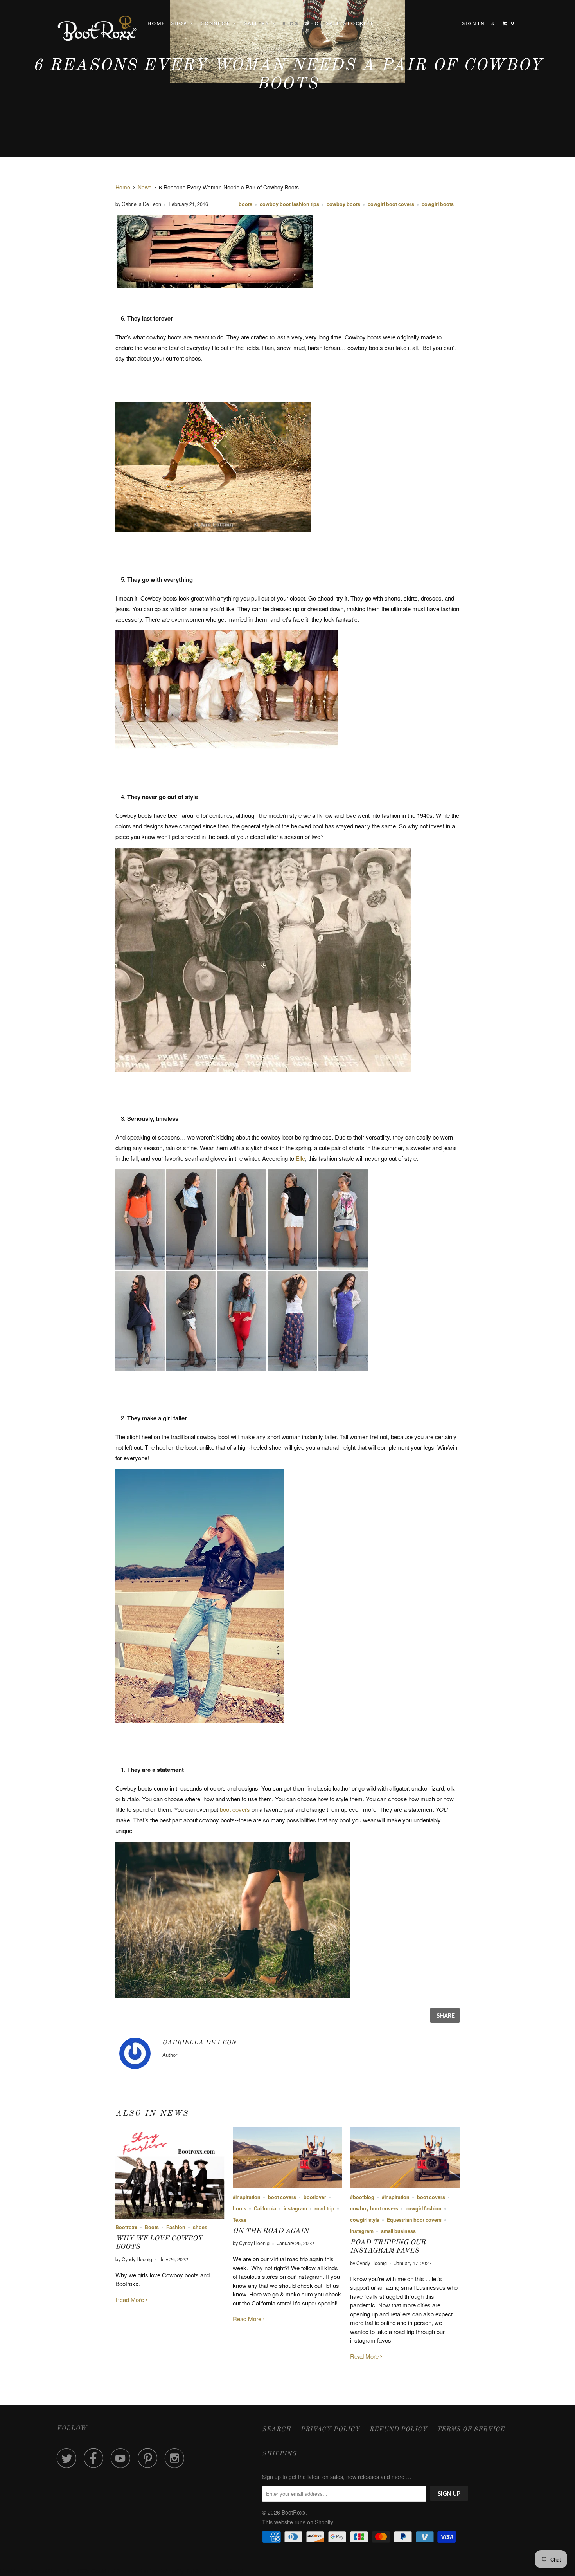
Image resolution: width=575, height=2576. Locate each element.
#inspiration (247, 2197)
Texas (240, 2220)
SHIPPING (279, 2454)
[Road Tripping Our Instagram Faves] (405, 2186)
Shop (181, 23)
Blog (290, 23)
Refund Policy (398, 2430)
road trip (324, 2208)
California (265, 2208)
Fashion (176, 2227)
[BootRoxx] (97, 28)
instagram (295, 2208)
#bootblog (362, 2197)
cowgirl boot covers (391, 204)
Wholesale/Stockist (339, 23)
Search (277, 2430)
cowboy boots (343, 204)
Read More (130, 2299)
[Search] (493, 23)
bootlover (315, 2197)
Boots (152, 2227)
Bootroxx (126, 2227)
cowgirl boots (438, 204)
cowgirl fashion (424, 2208)
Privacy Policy (330, 2430)
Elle (300, 1158)
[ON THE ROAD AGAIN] (287, 2186)
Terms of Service (471, 2430)
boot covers (235, 1809)
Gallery (258, 23)
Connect (217, 23)
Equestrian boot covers (414, 2220)
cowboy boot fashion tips (289, 204)
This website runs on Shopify (298, 2522)
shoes (200, 2227)
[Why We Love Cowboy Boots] (170, 2216)
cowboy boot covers (374, 2208)
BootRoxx (294, 2512)
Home (156, 23)
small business (398, 2231)
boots (245, 204)
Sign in (473, 23)
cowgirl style (365, 2220)
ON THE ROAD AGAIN (271, 2231)
